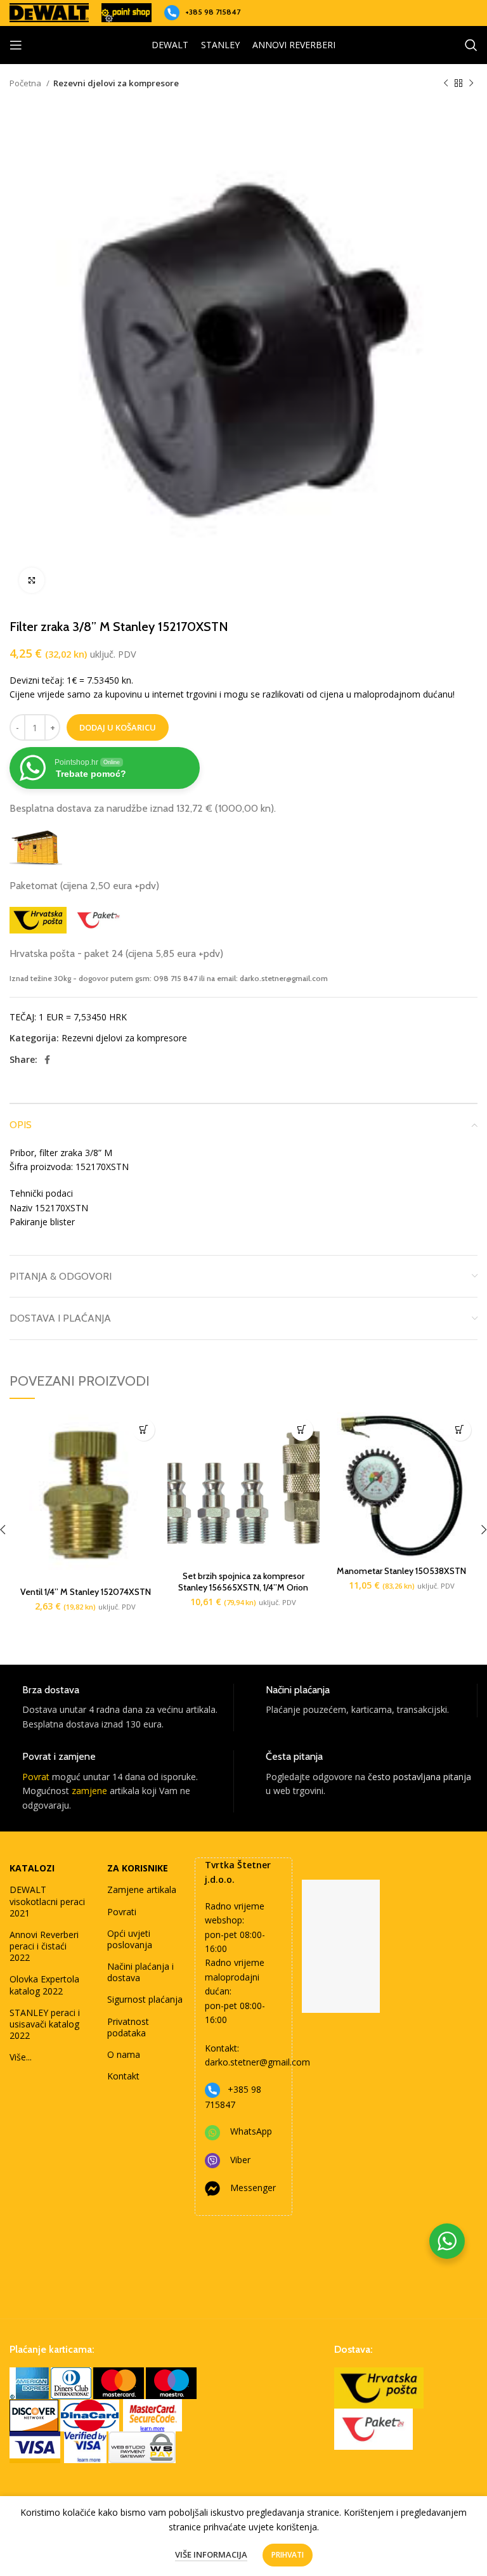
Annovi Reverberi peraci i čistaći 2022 (44, 1946)
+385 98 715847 (213, 12)
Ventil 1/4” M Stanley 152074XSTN (86, 1592)
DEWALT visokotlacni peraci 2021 (47, 1901)
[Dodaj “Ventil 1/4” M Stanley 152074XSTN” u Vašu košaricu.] (144, 1430)
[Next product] (471, 84)
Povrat (36, 1777)
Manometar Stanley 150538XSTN (401, 1571)
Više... (21, 2057)
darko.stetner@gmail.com (257, 2062)
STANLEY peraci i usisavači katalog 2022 (45, 2024)
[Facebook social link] (47, 1060)
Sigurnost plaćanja (145, 1999)
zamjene (89, 1791)
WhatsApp (251, 2131)
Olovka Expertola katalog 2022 (44, 1985)
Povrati (122, 1912)
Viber (240, 2160)
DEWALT (170, 45)
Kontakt (123, 2076)
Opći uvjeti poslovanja (130, 1939)
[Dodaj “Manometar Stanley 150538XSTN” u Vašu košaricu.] (460, 1430)
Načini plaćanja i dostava (140, 1972)
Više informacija (211, 2554)
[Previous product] (446, 84)
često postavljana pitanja (419, 1777)
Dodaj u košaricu (118, 727)
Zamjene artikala (142, 1890)
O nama (124, 2054)
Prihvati (288, 2555)
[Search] (471, 45)
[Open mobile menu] (16, 45)
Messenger (253, 2188)
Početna (26, 83)
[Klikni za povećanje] (32, 580)
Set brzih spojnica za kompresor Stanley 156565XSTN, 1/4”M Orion (243, 1582)
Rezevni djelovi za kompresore (116, 83)
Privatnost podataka (128, 2027)
